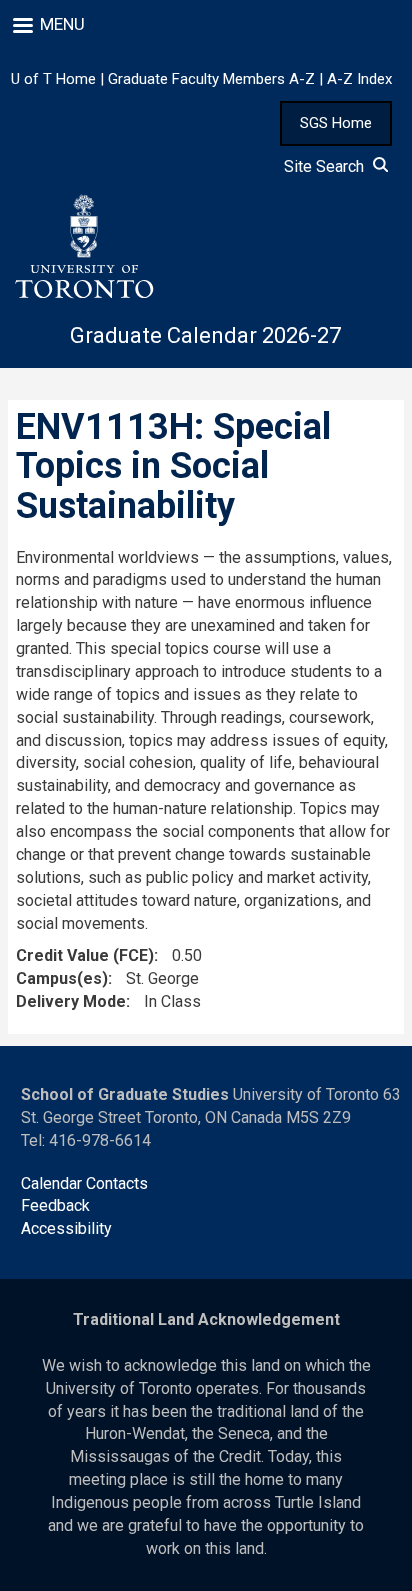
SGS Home (336, 123)
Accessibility (66, 1228)
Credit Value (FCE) (85, 955)
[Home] (83, 247)
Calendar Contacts (84, 1183)
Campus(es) (62, 978)
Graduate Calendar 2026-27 (205, 335)
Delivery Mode (71, 1001)
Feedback (55, 1205)
